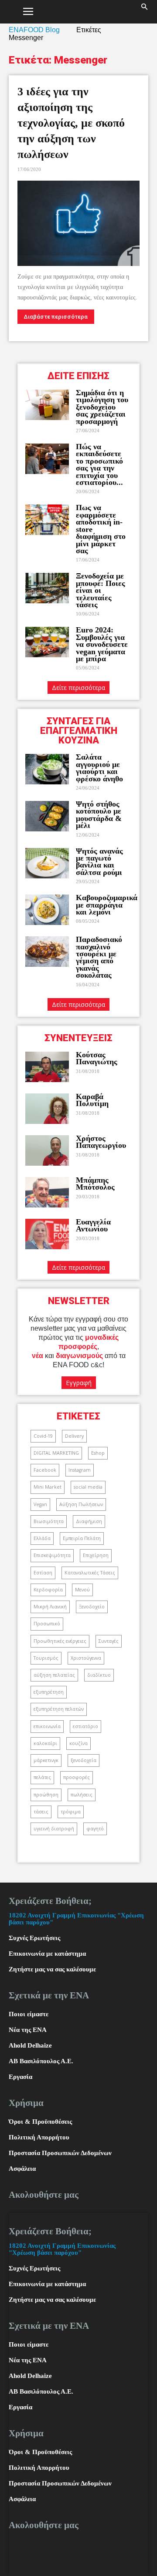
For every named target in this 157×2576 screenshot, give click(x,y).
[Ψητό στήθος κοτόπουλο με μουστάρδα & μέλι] (47, 816)
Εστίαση (43, 1573)
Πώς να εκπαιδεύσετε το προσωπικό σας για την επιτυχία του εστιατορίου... (99, 464)
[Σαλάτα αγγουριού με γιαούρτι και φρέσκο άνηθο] (47, 769)
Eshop (98, 1453)
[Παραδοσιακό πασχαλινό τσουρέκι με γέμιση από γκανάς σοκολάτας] (47, 952)
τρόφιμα (71, 1812)
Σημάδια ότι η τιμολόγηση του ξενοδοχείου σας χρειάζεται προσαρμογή (102, 407)
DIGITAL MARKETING (56, 1453)
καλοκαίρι (45, 1743)
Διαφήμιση (89, 1521)
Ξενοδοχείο (92, 1607)
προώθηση (46, 1795)
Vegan (40, 1504)
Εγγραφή (79, 1383)
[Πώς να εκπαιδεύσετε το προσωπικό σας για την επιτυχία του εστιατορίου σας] (47, 459)
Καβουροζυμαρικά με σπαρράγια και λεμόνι (107, 905)
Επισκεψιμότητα (52, 1555)
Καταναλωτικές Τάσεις (90, 1573)
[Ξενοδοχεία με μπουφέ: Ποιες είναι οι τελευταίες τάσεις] (47, 588)
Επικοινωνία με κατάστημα (47, 1954)
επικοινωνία (47, 1726)
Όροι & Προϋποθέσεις (40, 2122)
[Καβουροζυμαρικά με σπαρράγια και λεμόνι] (47, 910)
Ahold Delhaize (30, 2045)
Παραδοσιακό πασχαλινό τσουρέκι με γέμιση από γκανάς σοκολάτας (99, 957)
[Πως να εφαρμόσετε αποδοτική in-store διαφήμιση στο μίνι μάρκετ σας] (47, 520)
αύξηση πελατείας (54, 1675)
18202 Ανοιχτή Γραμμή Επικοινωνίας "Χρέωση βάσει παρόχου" (62, 2249)
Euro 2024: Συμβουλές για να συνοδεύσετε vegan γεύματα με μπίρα (102, 644)
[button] (145, 12)
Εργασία (20, 2077)
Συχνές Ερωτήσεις (34, 1938)
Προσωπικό (47, 1624)
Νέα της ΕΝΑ (28, 2030)
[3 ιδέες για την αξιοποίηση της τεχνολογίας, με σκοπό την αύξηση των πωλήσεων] (78, 223)
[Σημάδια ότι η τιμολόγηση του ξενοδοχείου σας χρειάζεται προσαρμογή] (47, 405)
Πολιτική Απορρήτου (39, 2137)
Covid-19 (43, 1436)
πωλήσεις (82, 1795)
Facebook (45, 1470)
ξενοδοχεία (84, 1760)
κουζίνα (78, 1743)
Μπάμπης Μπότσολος (95, 1184)
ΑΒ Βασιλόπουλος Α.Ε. (41, 2061)
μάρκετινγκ (46, 1760)
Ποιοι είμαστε (29, 2014)
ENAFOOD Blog (34, 30)
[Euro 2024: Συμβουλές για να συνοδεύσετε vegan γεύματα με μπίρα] (47, 642)
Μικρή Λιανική (50, 1607)
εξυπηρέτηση (49, 1692)
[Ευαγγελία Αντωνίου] (47, 1234)
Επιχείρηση (96, 1555)
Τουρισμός (46, 1658)
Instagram (80, 1470)
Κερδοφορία (48, 1590)
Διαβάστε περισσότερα (56, 317)
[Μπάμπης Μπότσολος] (47, 1192)
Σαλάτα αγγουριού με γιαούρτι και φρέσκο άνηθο (101, 768)
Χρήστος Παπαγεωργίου (101, 1142)
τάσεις (41, 1812)
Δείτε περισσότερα (78, 688)
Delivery (74, 1436)
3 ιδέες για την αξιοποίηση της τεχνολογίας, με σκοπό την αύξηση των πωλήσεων (71, 123)
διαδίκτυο (99, 1675)
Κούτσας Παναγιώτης (97, 1058)
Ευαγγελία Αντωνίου (93, 1225)
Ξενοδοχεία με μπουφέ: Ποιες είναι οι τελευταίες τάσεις (101, 590)
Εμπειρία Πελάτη (82, 1538)
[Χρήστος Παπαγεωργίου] (47, 1150)
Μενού (82, 1590)
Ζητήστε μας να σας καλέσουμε (52, 1969)
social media (88, 1487)
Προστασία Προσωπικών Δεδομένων (60, 2153)
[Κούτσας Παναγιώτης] (47, 1067)
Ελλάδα (42, 1538)
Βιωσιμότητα (49, 1521)
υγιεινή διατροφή (54, 1829)
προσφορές (77, 1777)
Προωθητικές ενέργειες (60, 1641)
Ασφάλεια (22, 2169)
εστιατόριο (85, 1726)
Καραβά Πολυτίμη (92, 1100)
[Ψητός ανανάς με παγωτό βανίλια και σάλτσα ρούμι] (47, 863)
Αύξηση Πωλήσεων (81, 1504)
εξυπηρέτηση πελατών (59, 1709)
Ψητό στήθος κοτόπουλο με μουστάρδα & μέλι (99, 815)
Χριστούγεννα (86, 1658)
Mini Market (48, 1487)
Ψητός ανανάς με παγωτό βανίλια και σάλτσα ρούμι (99, 862)
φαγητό (95, 1829)
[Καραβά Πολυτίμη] (47, 1109)
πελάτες (42, 1777)
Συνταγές (109, 1641)
